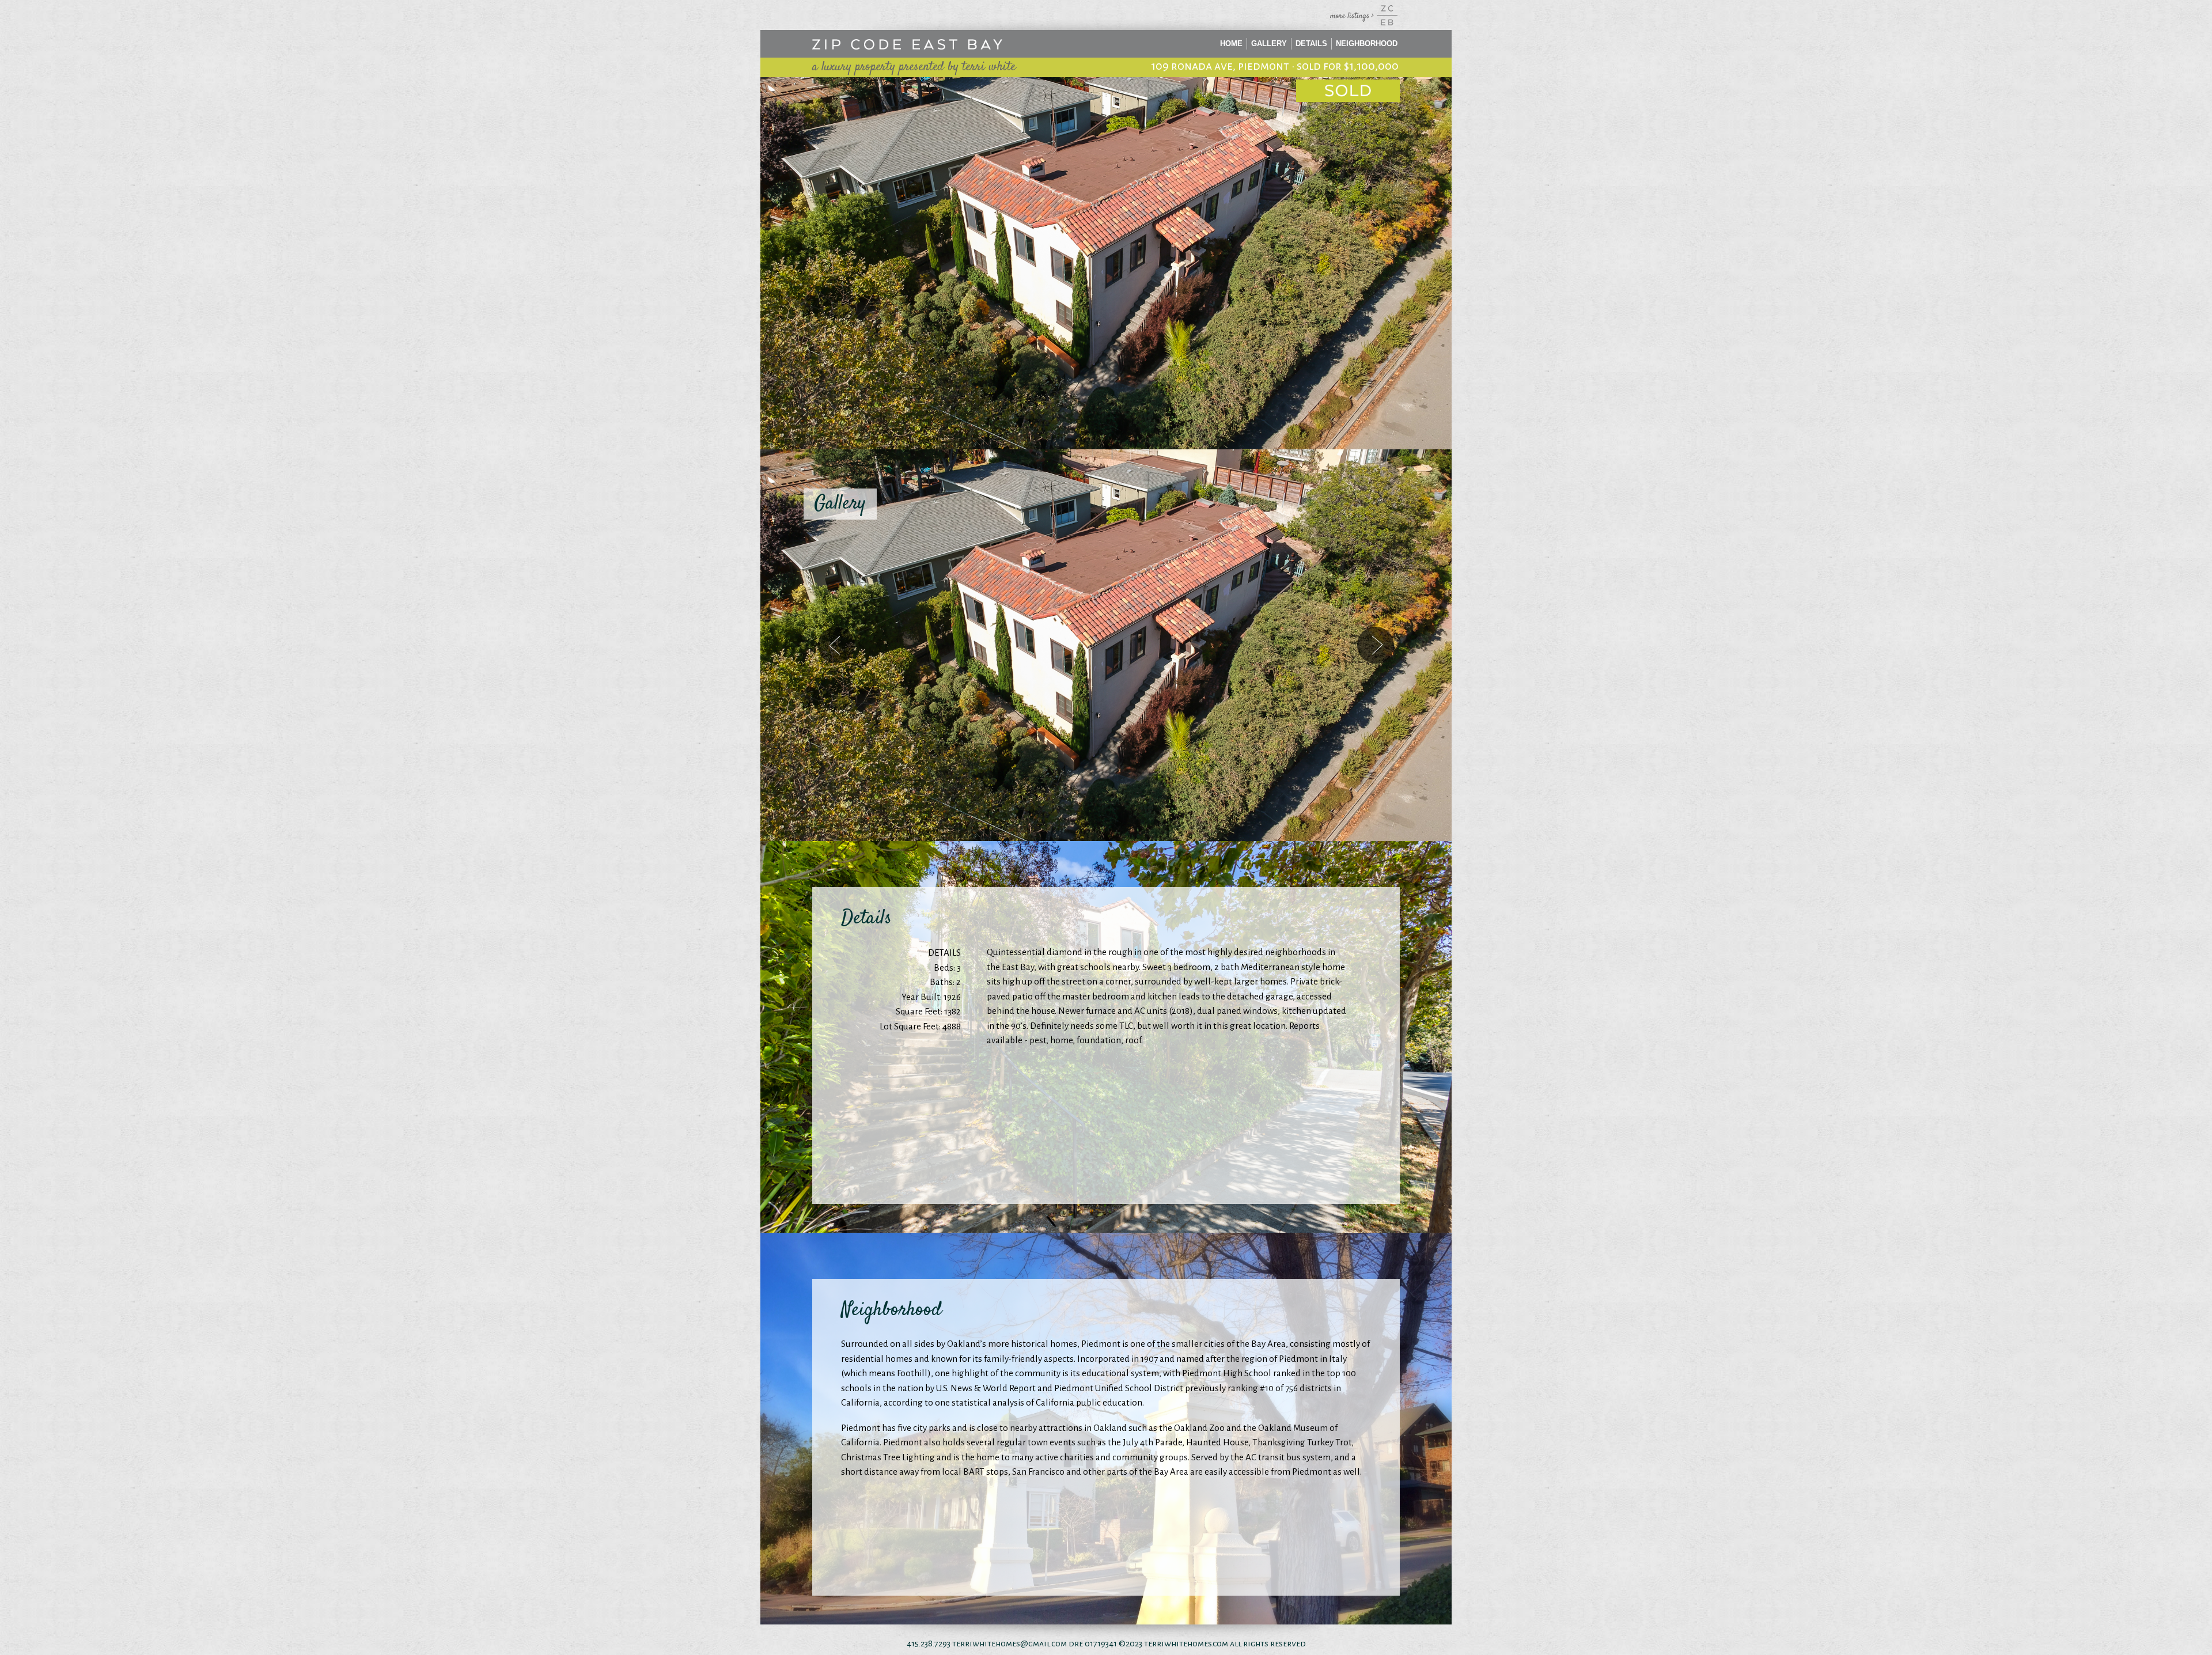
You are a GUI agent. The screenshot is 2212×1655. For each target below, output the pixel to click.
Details (1311, 43)
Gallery (1269, 43)
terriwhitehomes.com (1186, 1643)
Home (1231, 43)
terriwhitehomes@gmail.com (1010, 1643)
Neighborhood (1367, 43)
